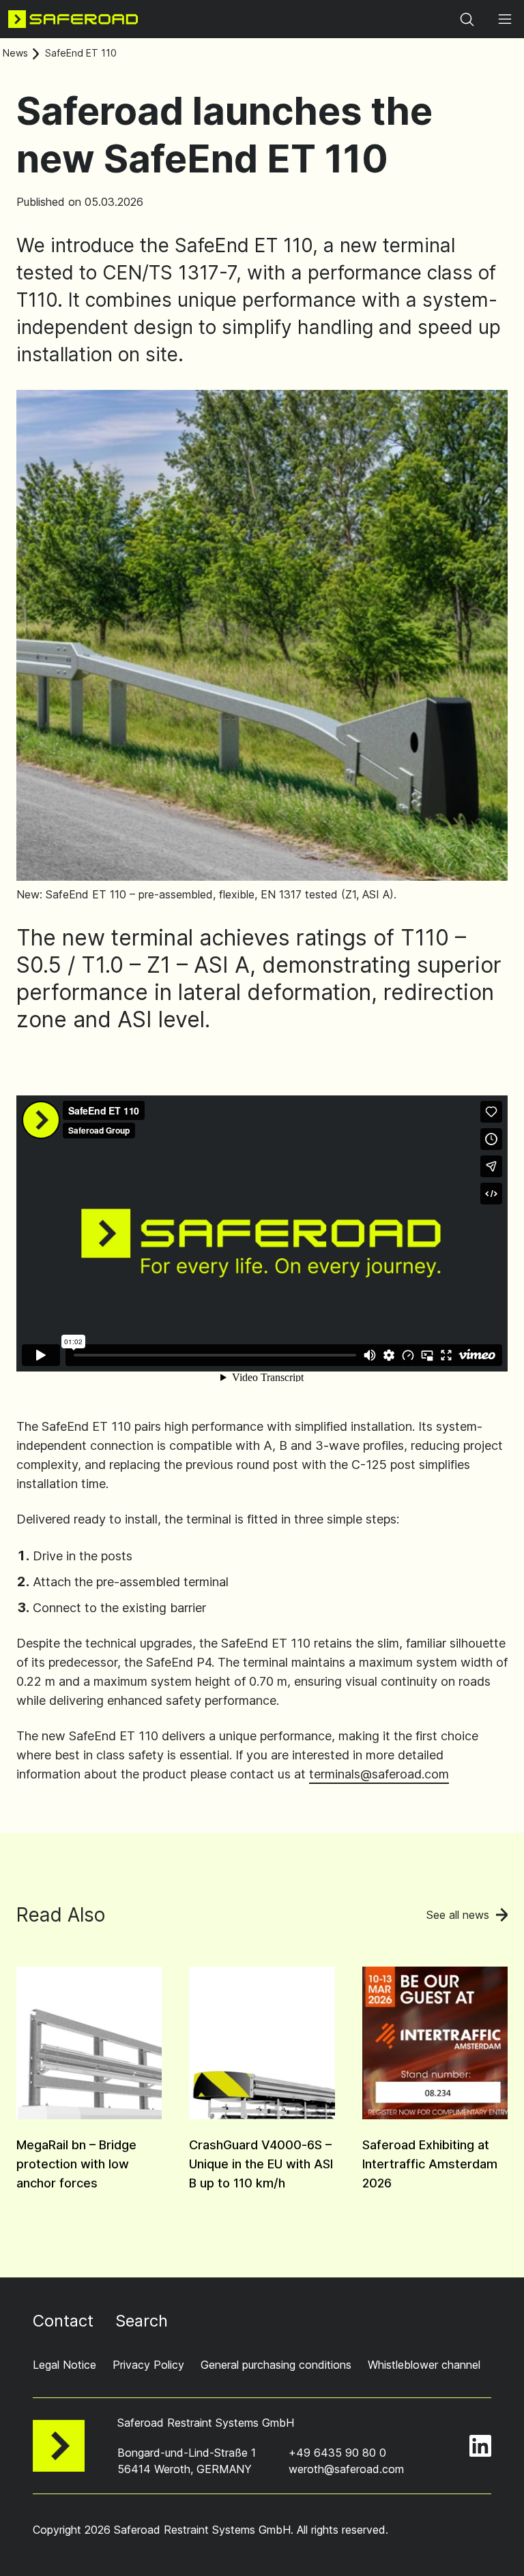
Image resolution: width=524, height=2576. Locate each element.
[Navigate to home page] (73, 19)
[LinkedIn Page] (480, 2446)
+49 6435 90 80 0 (337, 2453)
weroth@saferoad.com (346, 2469)
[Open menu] (505, 19)
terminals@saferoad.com (379, 1774)
